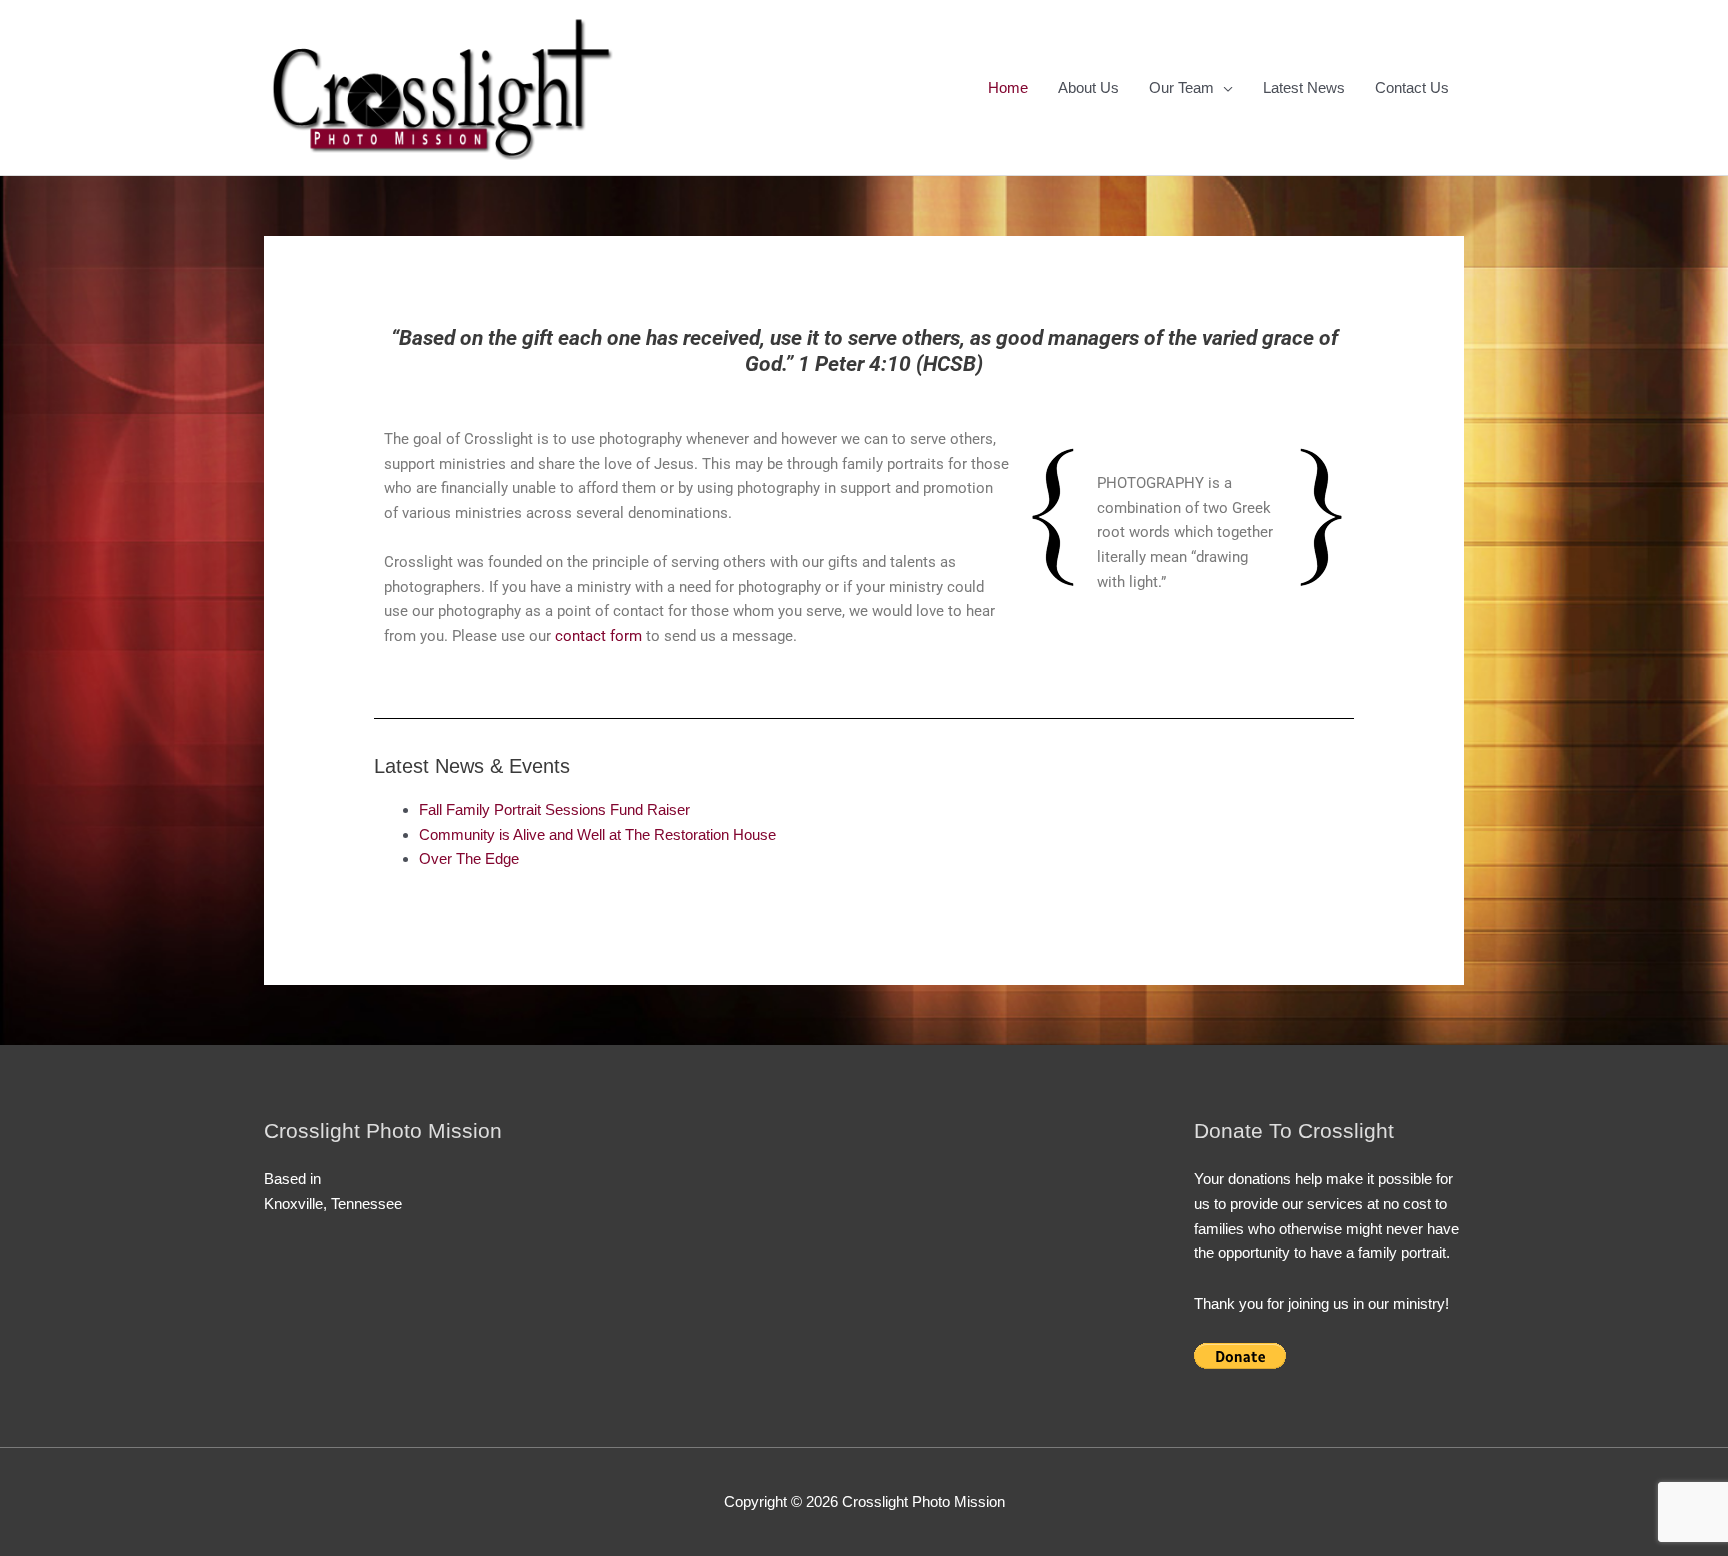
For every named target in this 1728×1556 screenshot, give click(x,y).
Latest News (1304, 87)
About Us (1088, 87)
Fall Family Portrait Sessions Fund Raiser (554, 809)
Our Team (1181, 87)
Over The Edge (469, 858)
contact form (598, 636)
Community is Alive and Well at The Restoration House (597, 834)
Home (1008, 87)
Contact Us (1412, 87)
